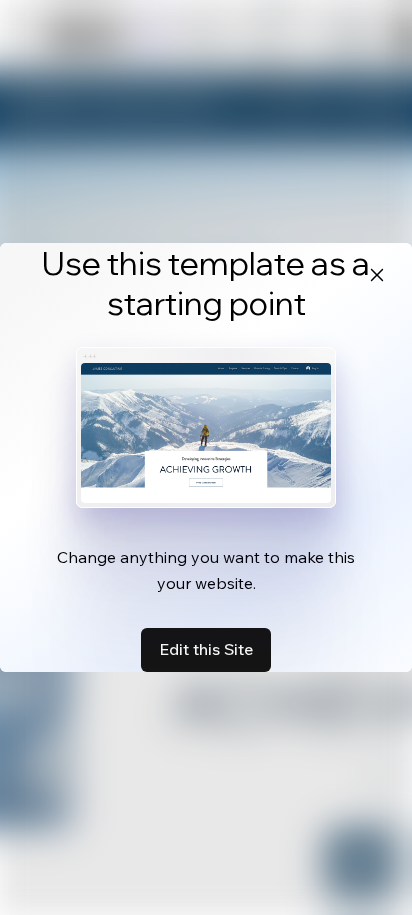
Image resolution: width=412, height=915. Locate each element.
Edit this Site (206, 649)
